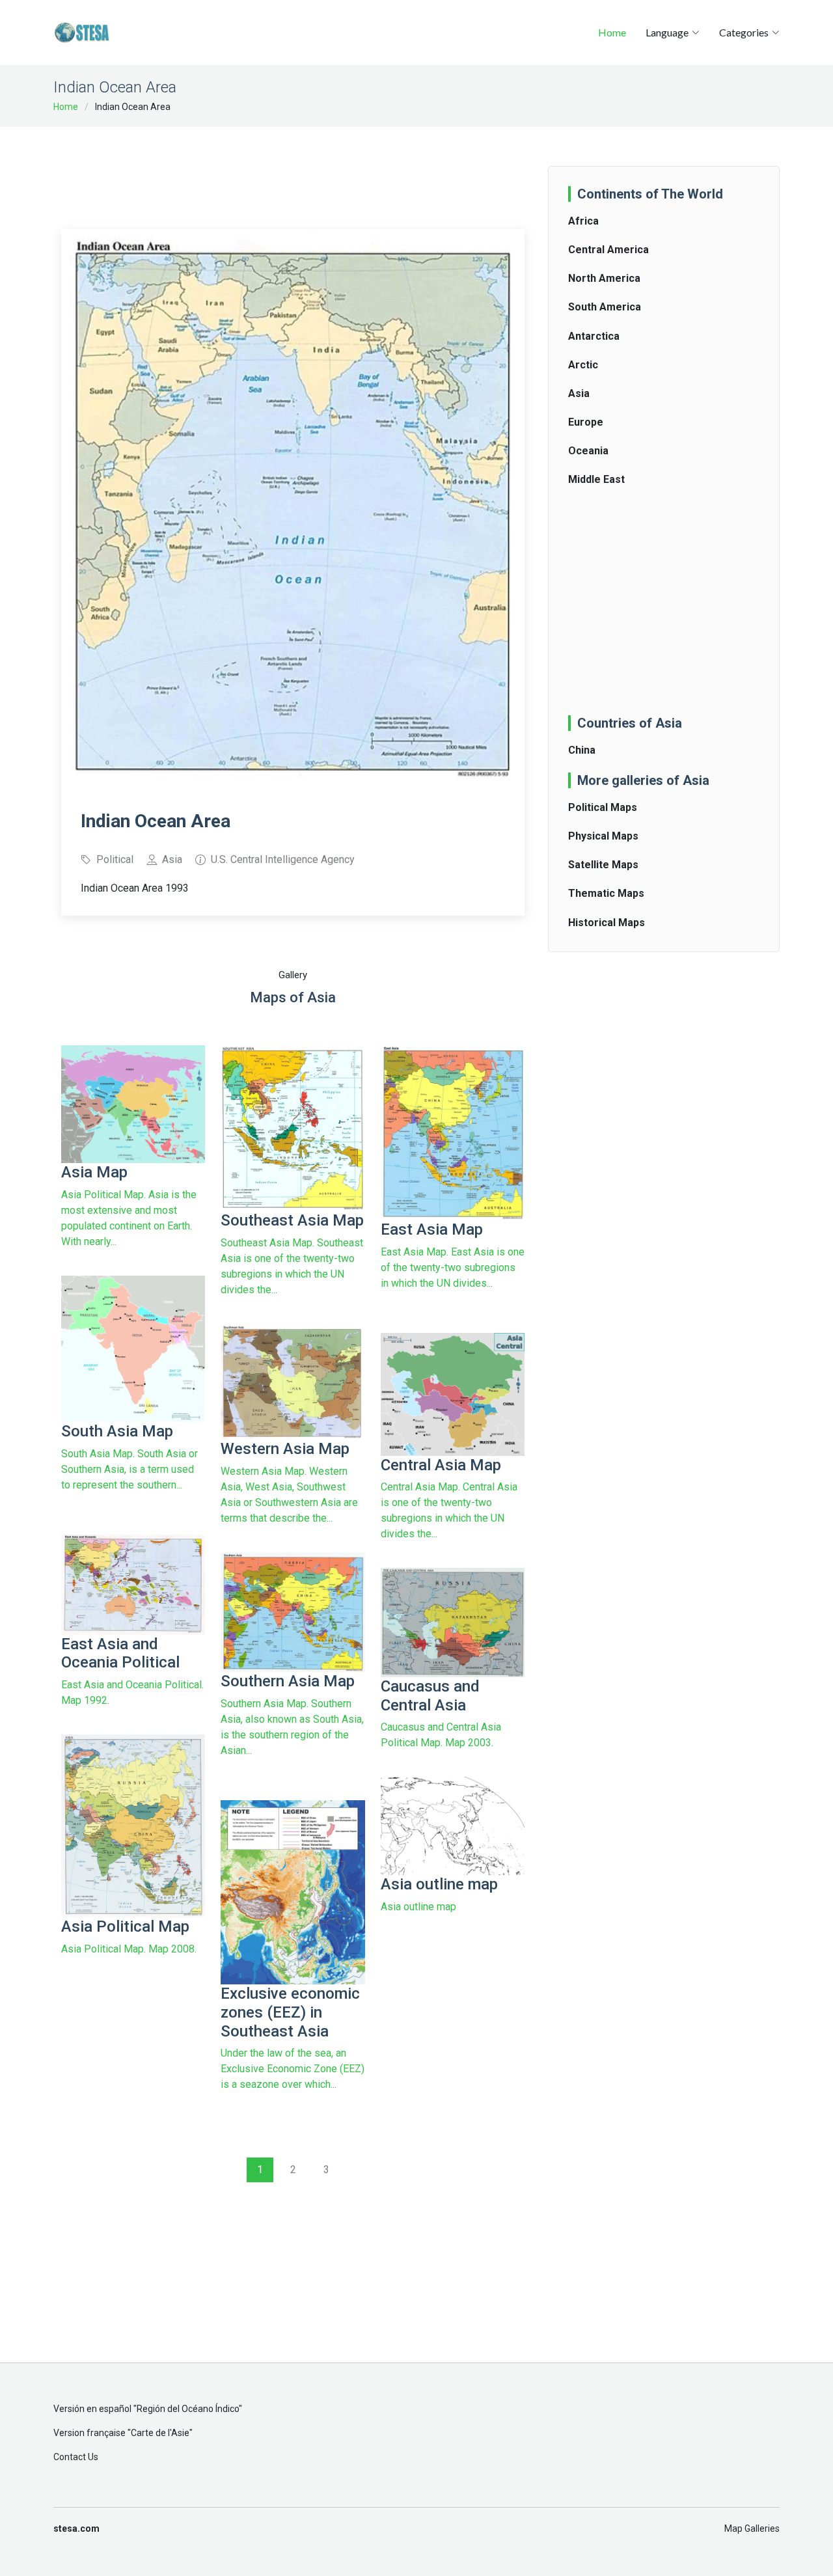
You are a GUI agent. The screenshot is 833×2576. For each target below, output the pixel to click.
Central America (608, 250)
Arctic (583, 365)
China (582, 750)
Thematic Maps (606, 893)
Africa (583, 221)
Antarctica (594, 336)
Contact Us (76, 2457)
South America (605, 307)
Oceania (588, 451)
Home (612, 32)
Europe (586, 422)
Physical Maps (603, 836)
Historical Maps (607, 923)
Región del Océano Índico (188, 2409)
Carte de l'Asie (160, 2433)
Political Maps (603, 807)
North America (604, 278)
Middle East (596, 479)
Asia (579, 393)
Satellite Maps (603, 865)
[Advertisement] (298, 169)
